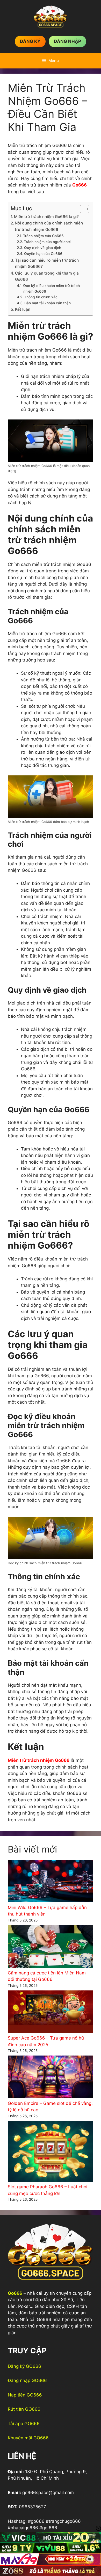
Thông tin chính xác (41, 297)
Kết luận (23, 309)
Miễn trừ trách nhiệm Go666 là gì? (46, 217)
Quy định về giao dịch (43, 248)
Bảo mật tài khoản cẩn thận (48, 303)
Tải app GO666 (24, 2424)
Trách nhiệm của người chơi (47, 242)
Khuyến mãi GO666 (28, 2438)
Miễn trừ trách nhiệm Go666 (39, 1760)
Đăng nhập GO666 (27, 2380)
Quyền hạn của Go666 (43, 254)
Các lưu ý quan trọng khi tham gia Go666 (47, 276)
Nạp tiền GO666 (25, 2395)
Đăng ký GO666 (24, 2366)
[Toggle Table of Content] (82, 209)
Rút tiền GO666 (24, 2409)
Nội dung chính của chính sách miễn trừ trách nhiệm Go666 (49, 226)
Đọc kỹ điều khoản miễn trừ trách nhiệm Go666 (52, 289)
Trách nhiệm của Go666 (43, 236)
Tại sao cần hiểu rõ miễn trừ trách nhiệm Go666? (47, 263)
